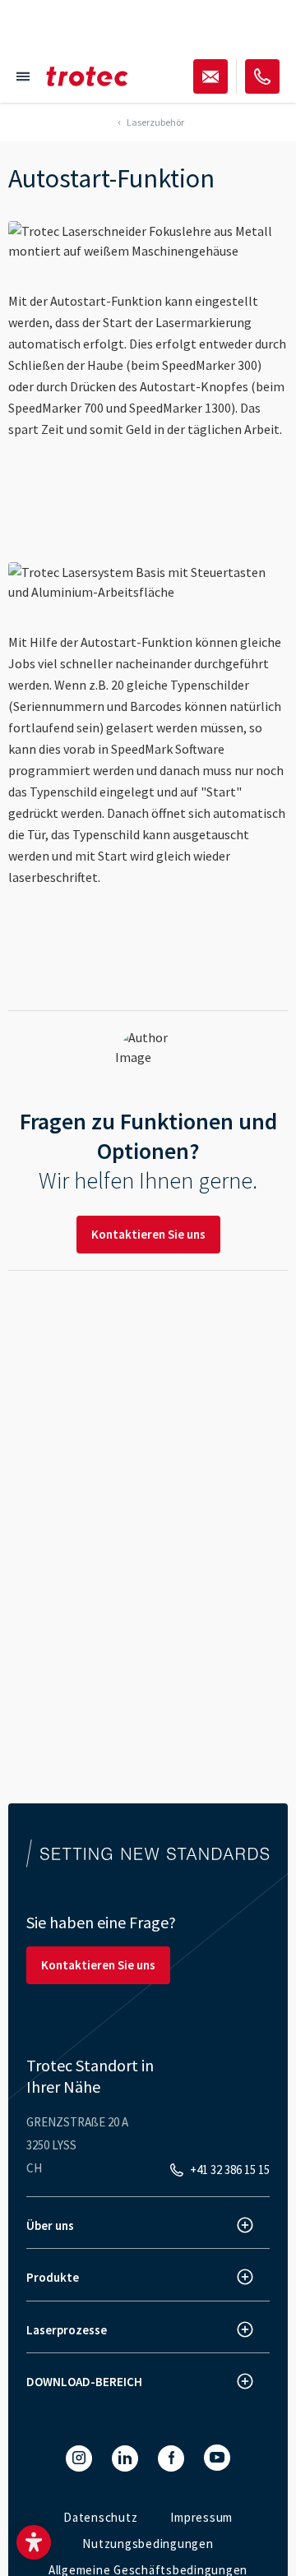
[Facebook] (171, 2458)
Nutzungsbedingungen (148, 2544)
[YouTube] (217, 2458)
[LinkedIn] (125, 2458)
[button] (34, 2542)
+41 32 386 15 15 (230, 2170)
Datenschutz (100, 2517)
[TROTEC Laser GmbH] (87, 76)
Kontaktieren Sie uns (148, 1234)
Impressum (201, 2517)
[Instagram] (79, 2458)
